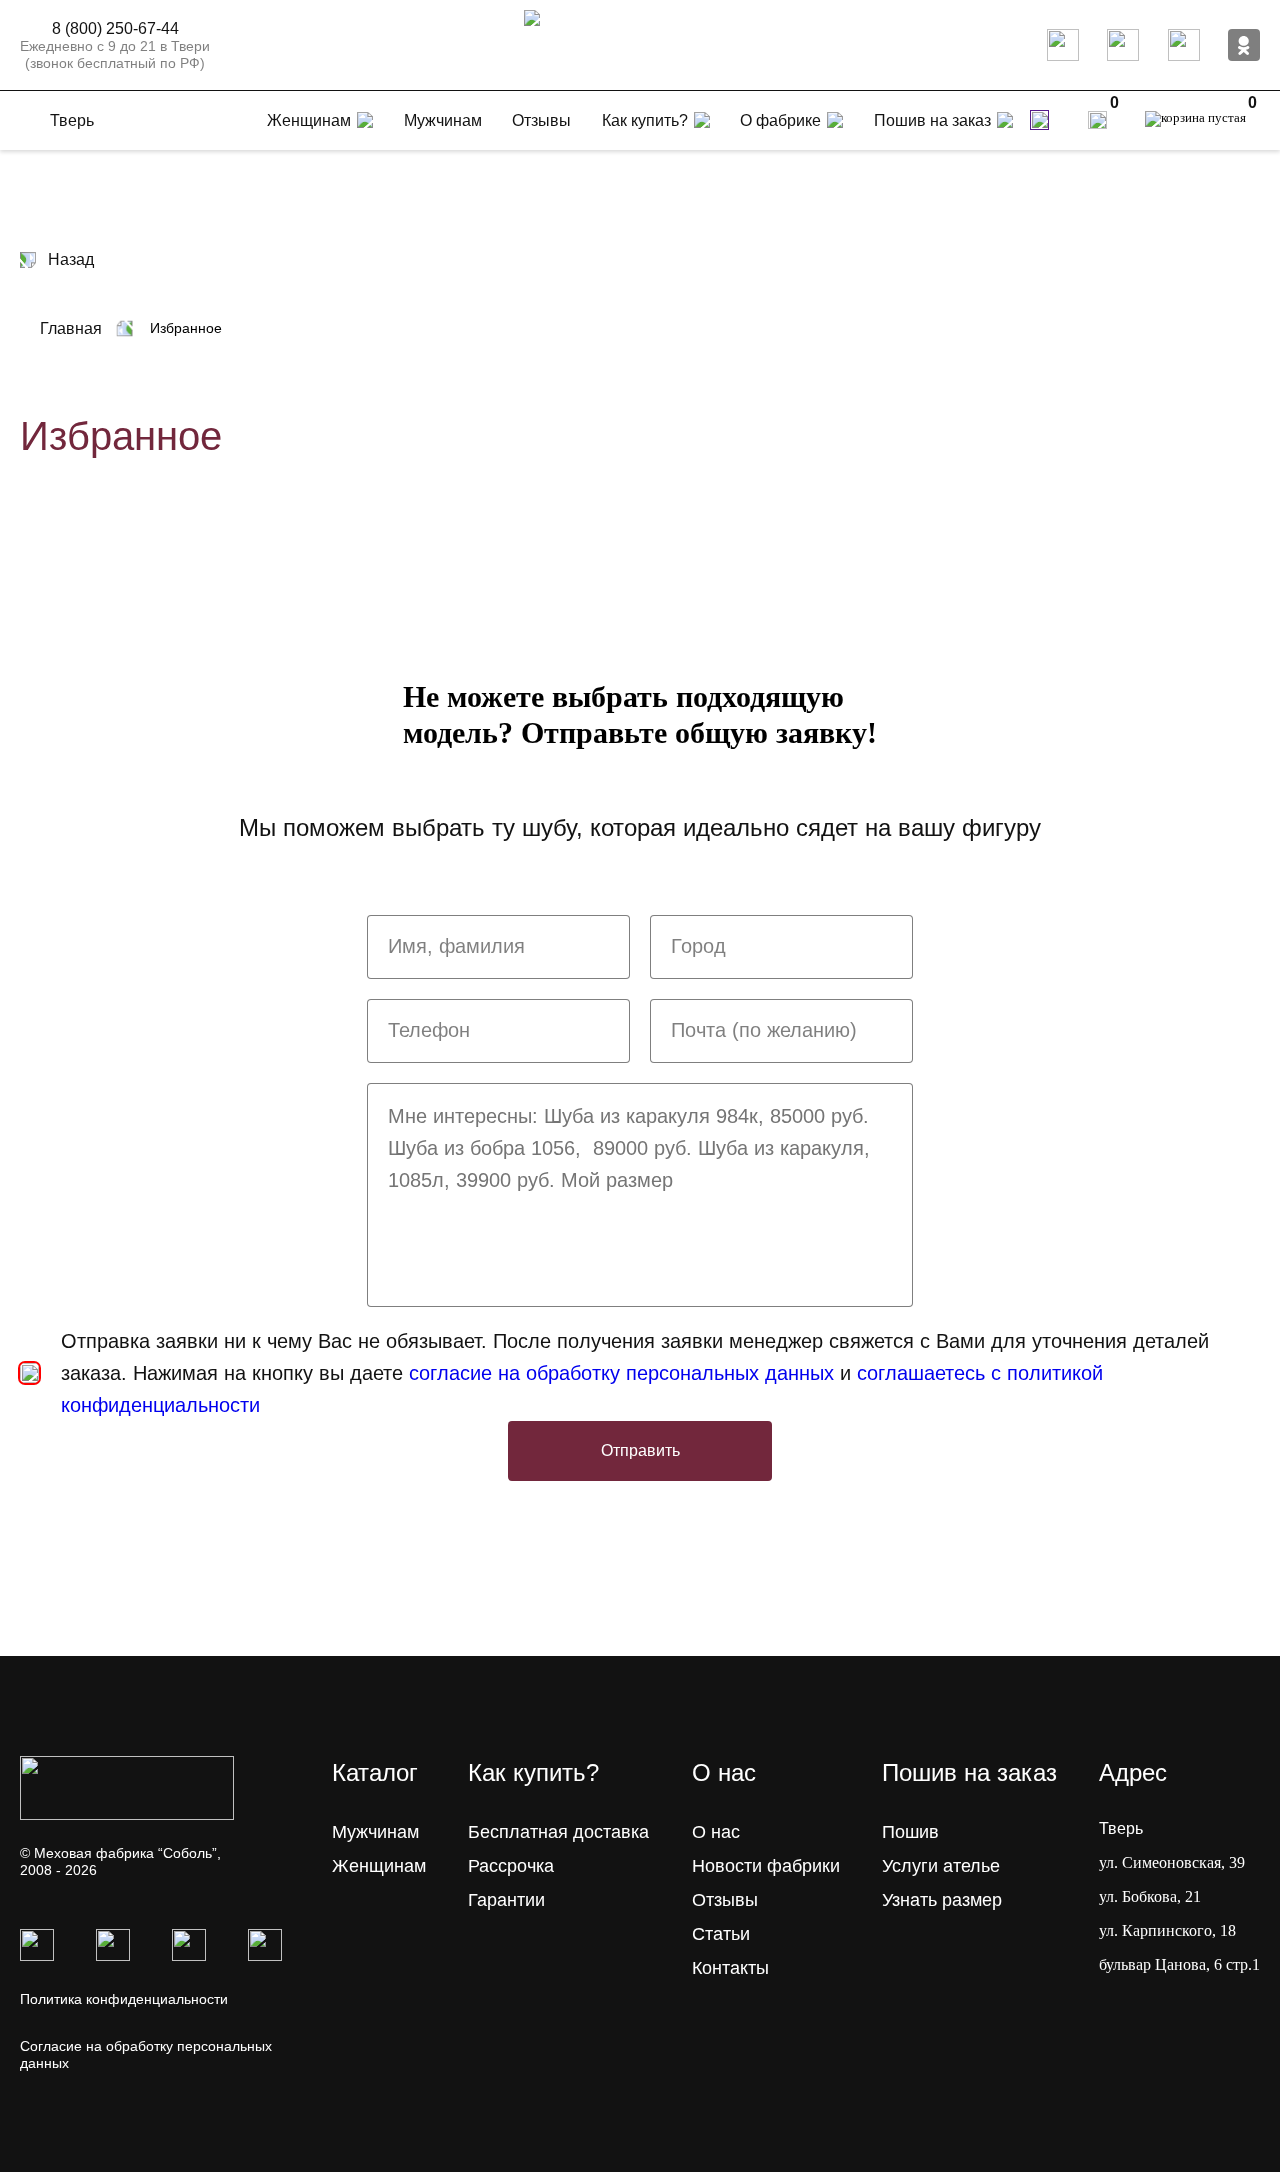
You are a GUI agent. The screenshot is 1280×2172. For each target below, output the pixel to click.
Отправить (640, 1450)
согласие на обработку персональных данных (621, 1373)
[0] (1097, 120)
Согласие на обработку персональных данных (146, 2054)
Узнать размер (942, 1900)
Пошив (910, 1832)
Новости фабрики (766, 1866)
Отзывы (725, 1900)
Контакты (730, 1968)
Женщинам (379, 1866)
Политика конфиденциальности (124, 1999)
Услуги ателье (941, 1866)
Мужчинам (375, 1832)
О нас (716, 1832)
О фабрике (780, 120)
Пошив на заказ (932, 120)
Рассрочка (511, 1866)
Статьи (721, 1934)
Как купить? (645, 120)
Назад (71, 259)
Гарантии (506, 1900)
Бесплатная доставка (558, 1832)
